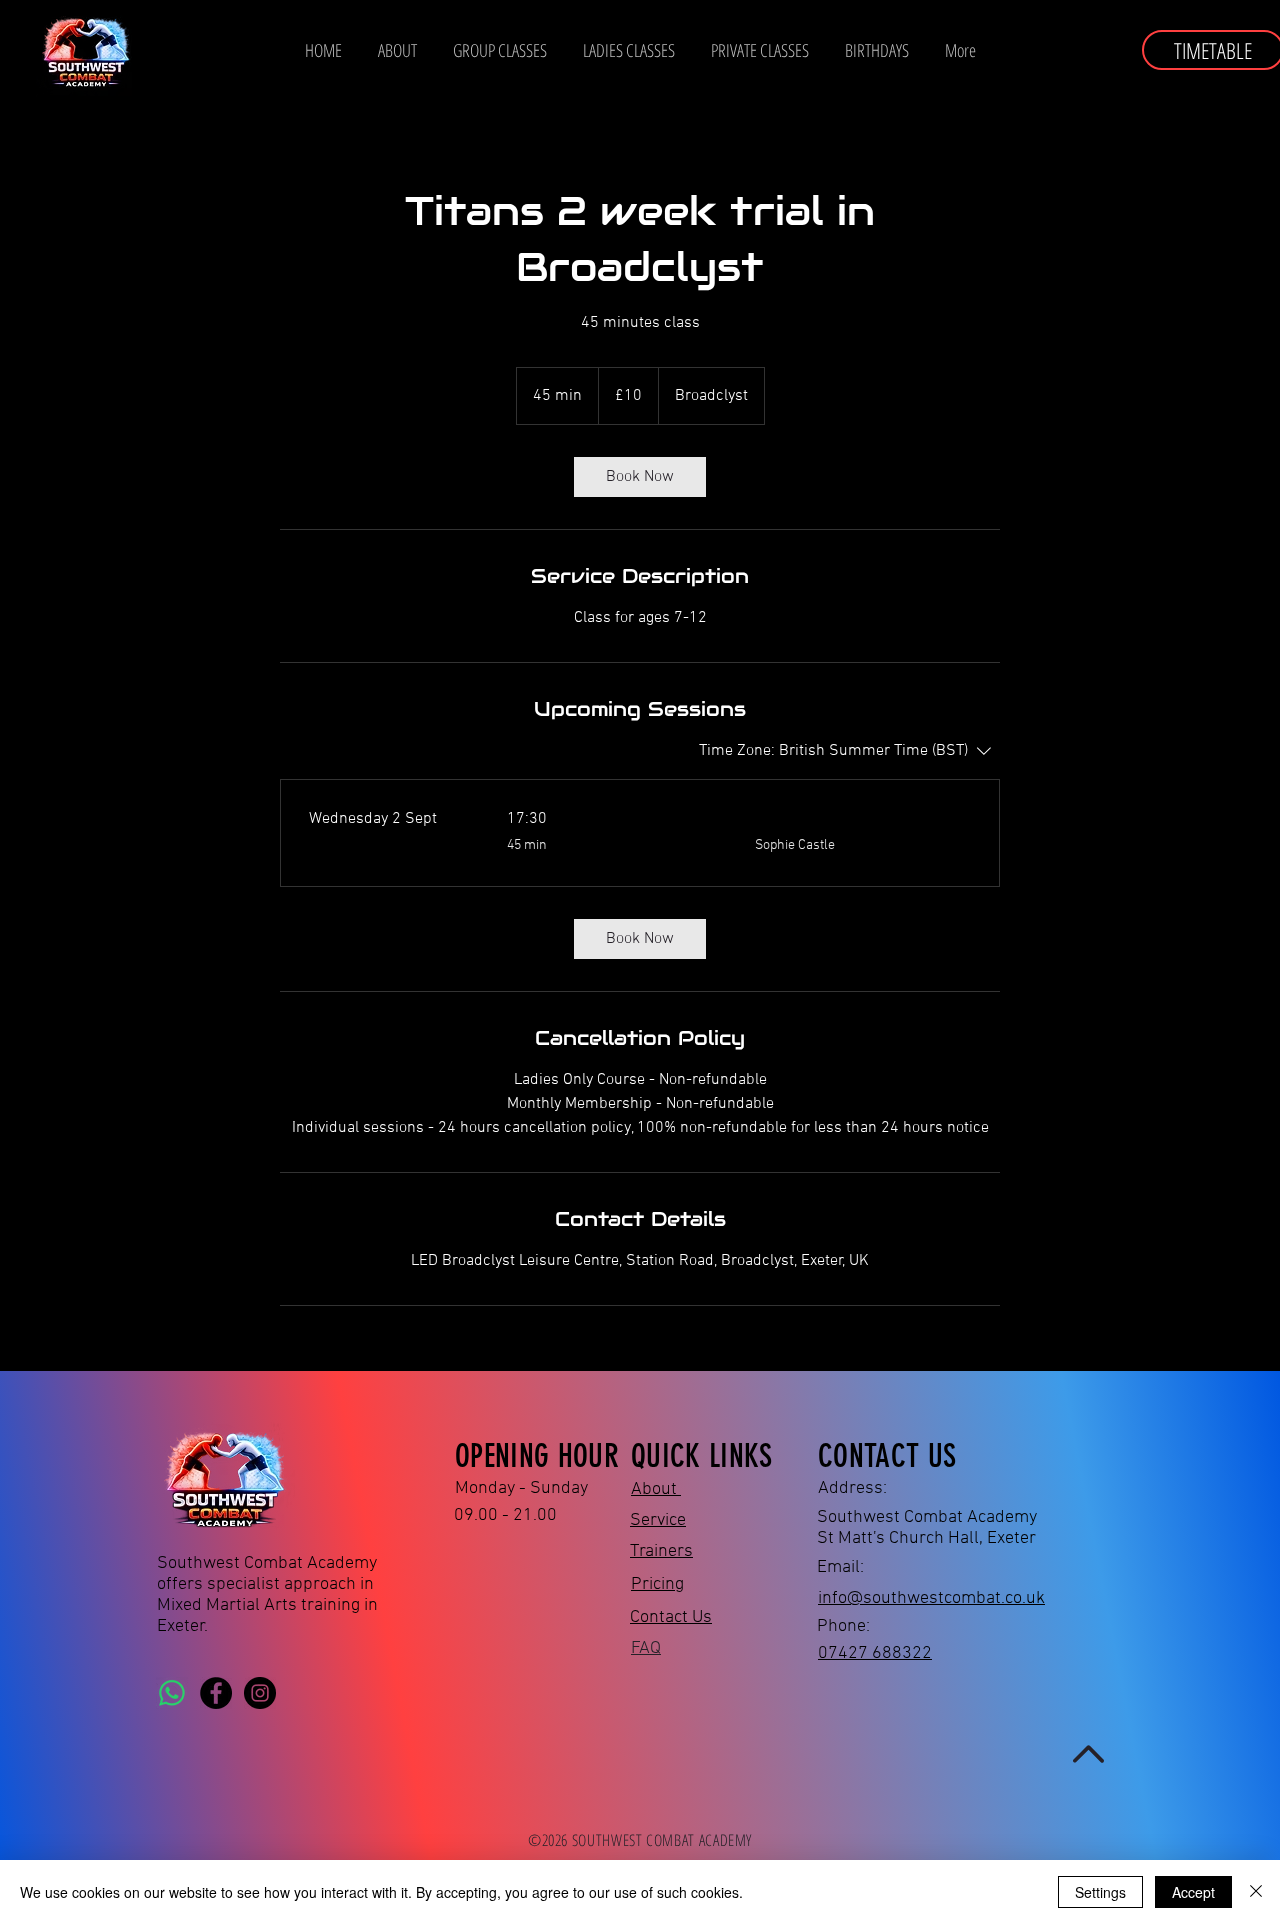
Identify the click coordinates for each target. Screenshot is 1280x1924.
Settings (1100, 1892)
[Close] (1256, 1892)
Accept (1193, 1892)
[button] (629, 50)
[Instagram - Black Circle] (260, 1693)
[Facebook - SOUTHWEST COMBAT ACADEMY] (216, 1693)
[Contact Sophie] (172, 1693)
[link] (640, 477)
